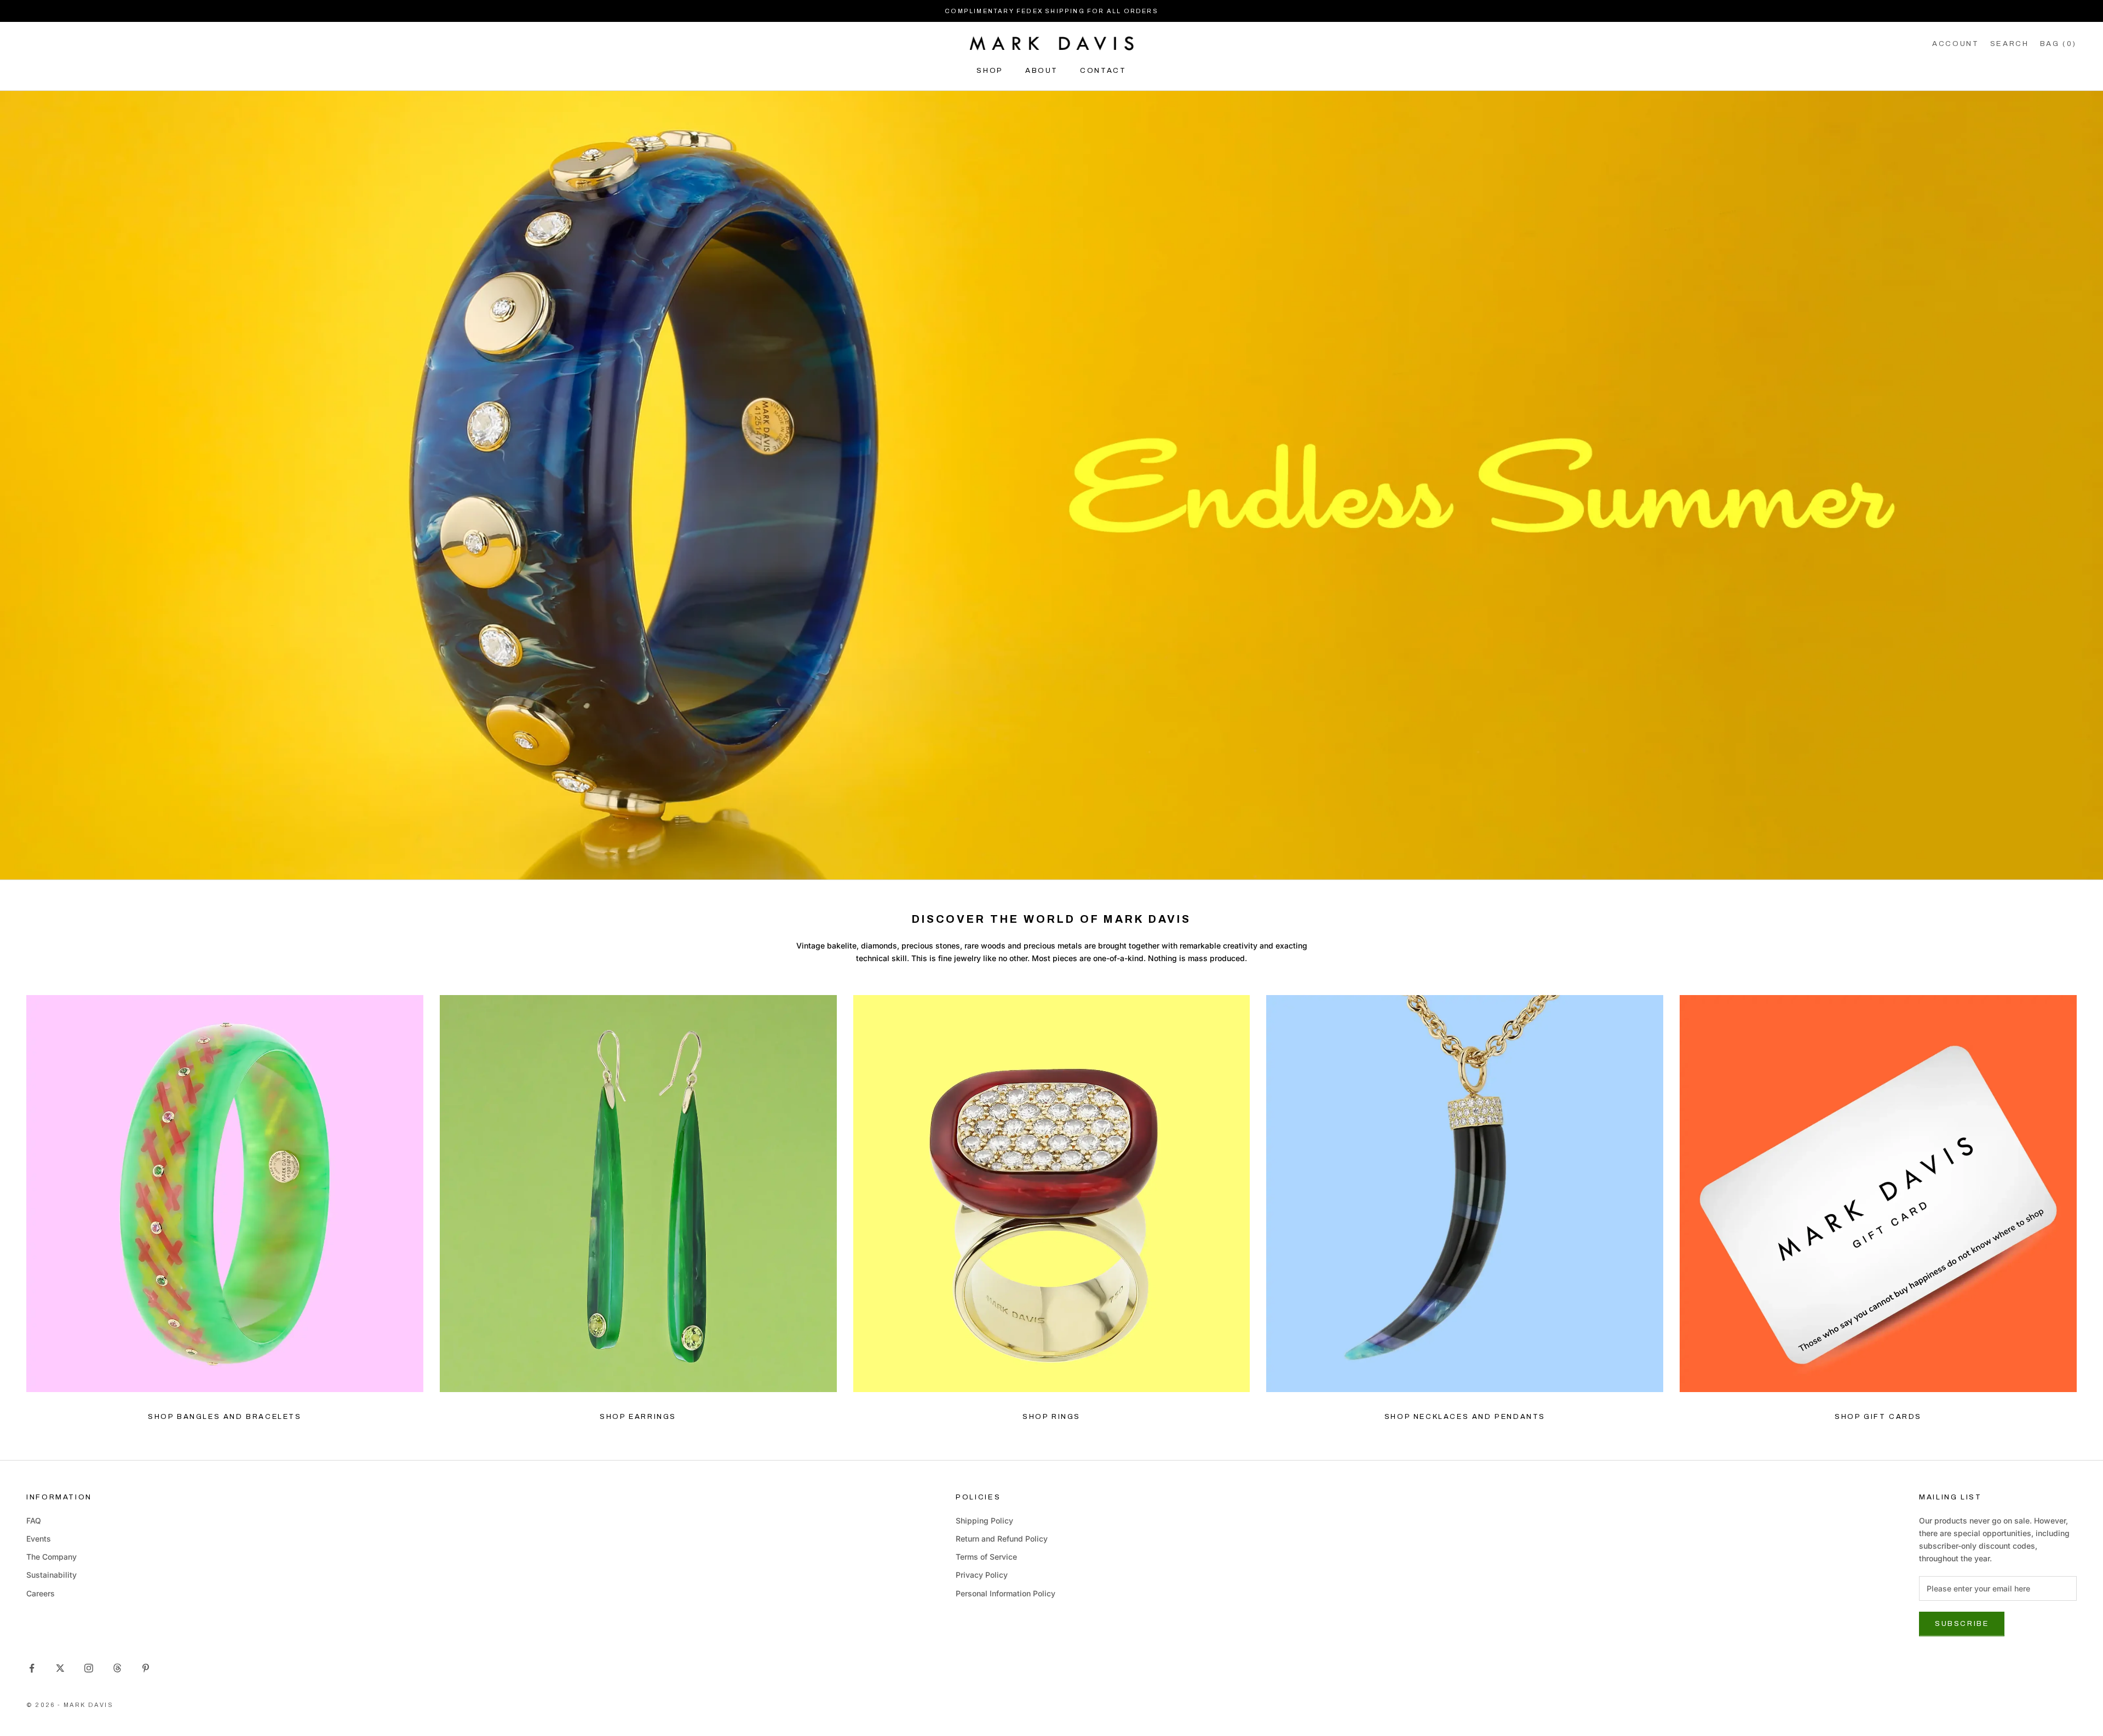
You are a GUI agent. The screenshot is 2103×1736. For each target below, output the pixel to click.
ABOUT (1042, 70)
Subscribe (1962, 1624)
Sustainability (51, 1575)
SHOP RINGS (1051, 1417)
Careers (41, 1593)
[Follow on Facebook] (32, 1668)
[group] (1051, 485)
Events (39, 1539)
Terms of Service (986, 1557)
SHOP (990, 70)
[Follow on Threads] (117, 1668)
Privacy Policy (982, 1575)
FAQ (34, 1521)
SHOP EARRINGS (638, 1417)
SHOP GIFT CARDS (1878, 1417)
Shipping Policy (984, 1521)
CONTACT (1103, 70)
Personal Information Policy (1005, 1593)
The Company (51, 1557)
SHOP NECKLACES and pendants (1465, 1417)
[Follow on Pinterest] (146, 1668)
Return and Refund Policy (1002, 1539)
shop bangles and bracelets (225, 1417)
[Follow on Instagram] (89, 1668)
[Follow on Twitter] (60, 1668)
